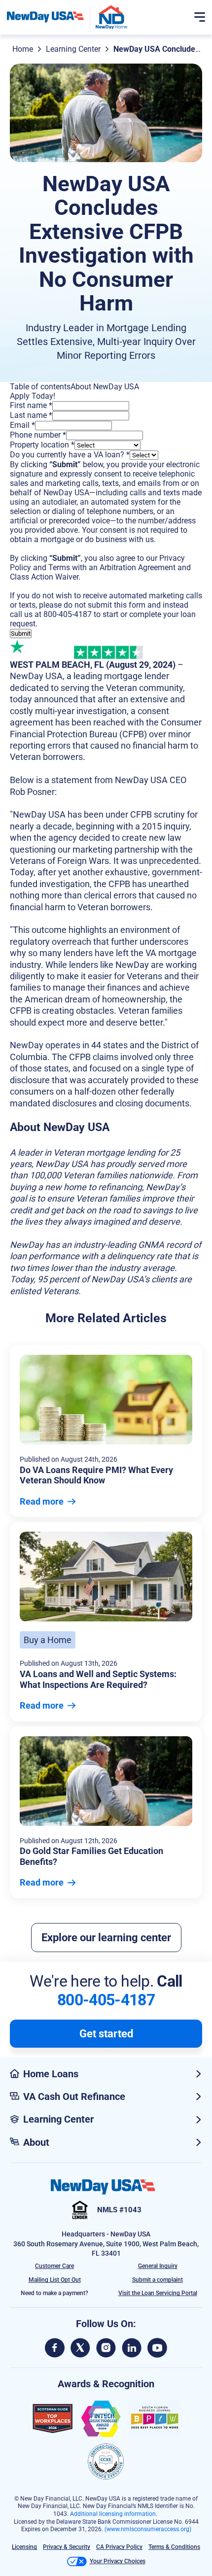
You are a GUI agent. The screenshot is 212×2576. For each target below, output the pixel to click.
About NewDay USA (105, 387)
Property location (42, 445)
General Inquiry (158, 2266)
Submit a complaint (158, 2280)
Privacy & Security (67, 2547)
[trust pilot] (42, 649)
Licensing (24, 2547)
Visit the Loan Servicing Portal (158, 2293)
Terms (59, 567)
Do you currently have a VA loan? (70, 455)
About (36, 2142)
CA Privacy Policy (119, 2547)
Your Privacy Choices (118, 2561)
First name (31, 405)
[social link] (55, 2348)
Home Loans (51, 2074)
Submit (21, 634)
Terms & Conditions (174, 2547)
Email (22, 425)
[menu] (200, 17)
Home (23, 49)
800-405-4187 (68, 614)
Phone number (38, 435)
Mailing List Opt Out (55, 2280)
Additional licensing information (113, 2514)
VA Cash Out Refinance (74, 2096)
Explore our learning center (106, 1938)
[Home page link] (45, 17)
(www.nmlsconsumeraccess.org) (148, 2529)
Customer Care (54, 2266)
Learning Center (73, 49)
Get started (106, 2034)
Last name (31, 415)
